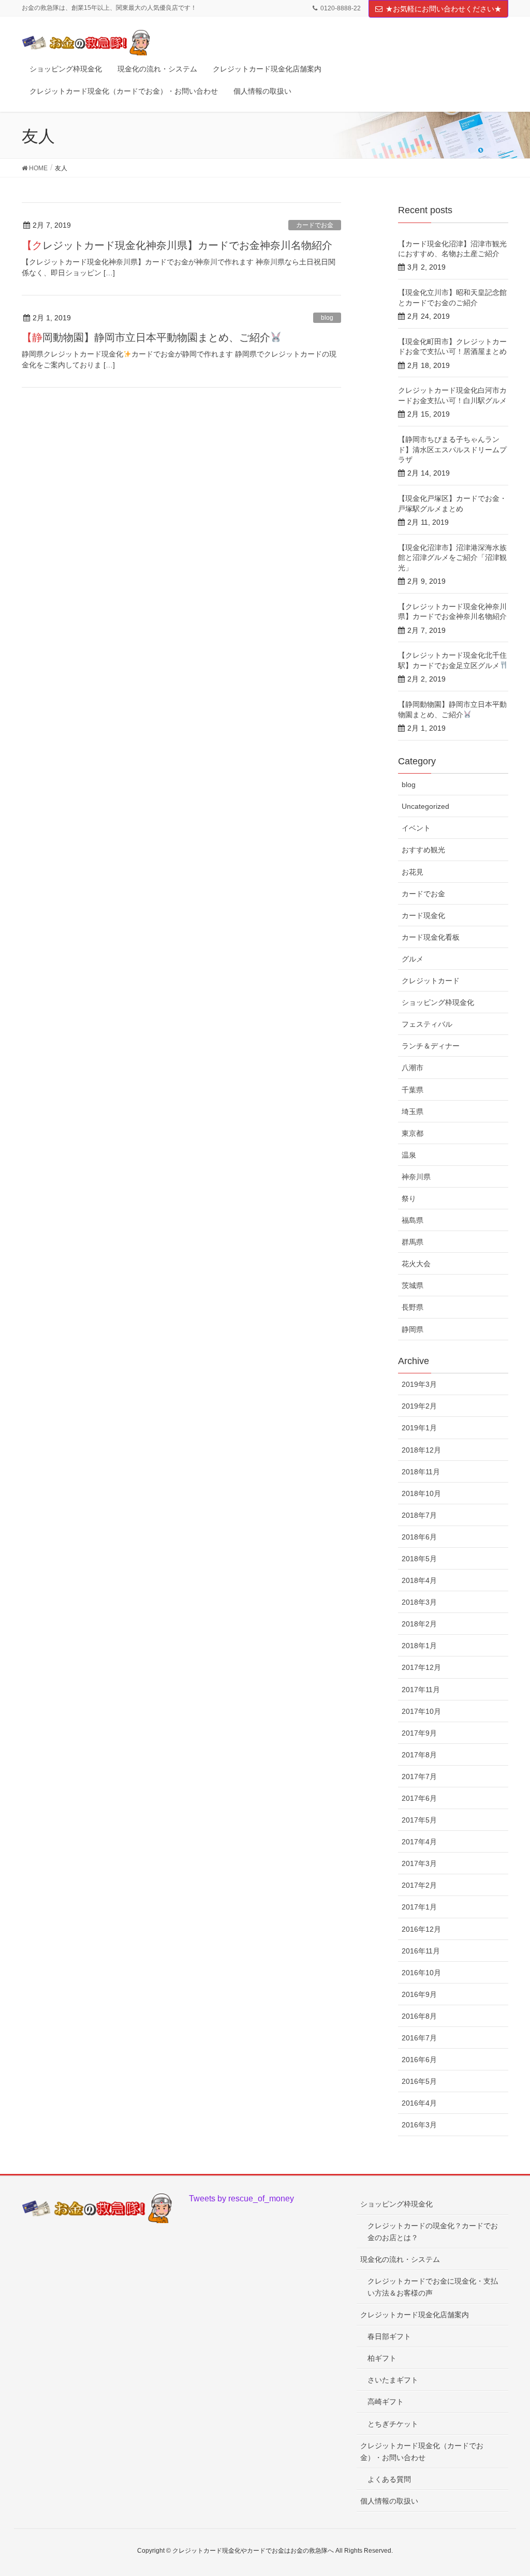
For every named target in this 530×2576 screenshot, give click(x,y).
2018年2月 (419, 1624)
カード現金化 (423, 915)
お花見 (413, 872)
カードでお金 (315, 225)
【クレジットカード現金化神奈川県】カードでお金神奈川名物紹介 (177, 245)
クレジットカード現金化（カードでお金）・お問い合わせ (422, 2452)
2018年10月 (421, 1493)
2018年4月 (419, 1580)
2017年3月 (419, 1863)
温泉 (409, 1155)
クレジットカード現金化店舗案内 (415, 2315)
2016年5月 (419, 2081)
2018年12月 (421, 1450)
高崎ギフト (386, 2402)
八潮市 (413, 1068)
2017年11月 (421, 1690)
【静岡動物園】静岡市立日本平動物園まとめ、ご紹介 (146, 337)
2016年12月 (421, 1929)
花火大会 (416, 1264)
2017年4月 (419, 1842)
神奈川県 (416, 1177)
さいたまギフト (393, 2380)
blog (327, 318)
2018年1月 (419, 1646)
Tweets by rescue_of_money (241, 2199)
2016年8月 (419, 2016)
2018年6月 (419, 1537)
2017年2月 (419, 1885)
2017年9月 (419, 1733)
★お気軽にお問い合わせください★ (444, 9)
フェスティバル (427, 1024)
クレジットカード (431, 981)
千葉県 (413, 1090)
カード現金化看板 (431, 937)
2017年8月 (419, 1755)
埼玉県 (413, 1112)
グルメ (413, 959)
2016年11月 (421, 1951)
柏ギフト (382, 2358)
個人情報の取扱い (389, 2501)
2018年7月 (419, 1515)
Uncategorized (425, 806)
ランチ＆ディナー (431, 1046)
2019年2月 (419, 1406)
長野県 (413, 1307)
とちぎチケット (393, 2424)
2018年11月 (421, 1472)
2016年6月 (419, 2060)
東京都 (413, 1133)
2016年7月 (419, 2038)
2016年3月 (419, 2125)
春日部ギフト (389, 2336)
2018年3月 (419, 1602)
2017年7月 (419, 1776)
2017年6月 (419, 1798)
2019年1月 (419, 1428)
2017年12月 (421, 1667)
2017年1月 (419, 1907)
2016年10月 (421, 1973)
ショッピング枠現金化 (438, 1002)
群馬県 (413, 1242)
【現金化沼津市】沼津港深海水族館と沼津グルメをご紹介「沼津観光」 (452, 558)
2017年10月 (421, 1711)
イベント (416, 828)
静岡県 (413, 1329)
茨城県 (413, 1285)
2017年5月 (419, 1820)
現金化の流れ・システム (400, 2259)
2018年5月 (419, 1559)
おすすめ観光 (423, 850)
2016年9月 (419, 1994)
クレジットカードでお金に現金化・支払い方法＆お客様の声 (433, 2287)
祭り (409, 1198)
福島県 (413, 1220)
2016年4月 (419, 2103)
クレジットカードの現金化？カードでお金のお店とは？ (433, 2232)
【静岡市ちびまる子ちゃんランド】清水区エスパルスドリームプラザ (452, 449)
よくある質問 (389, 2479)
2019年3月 (419, 1384)
